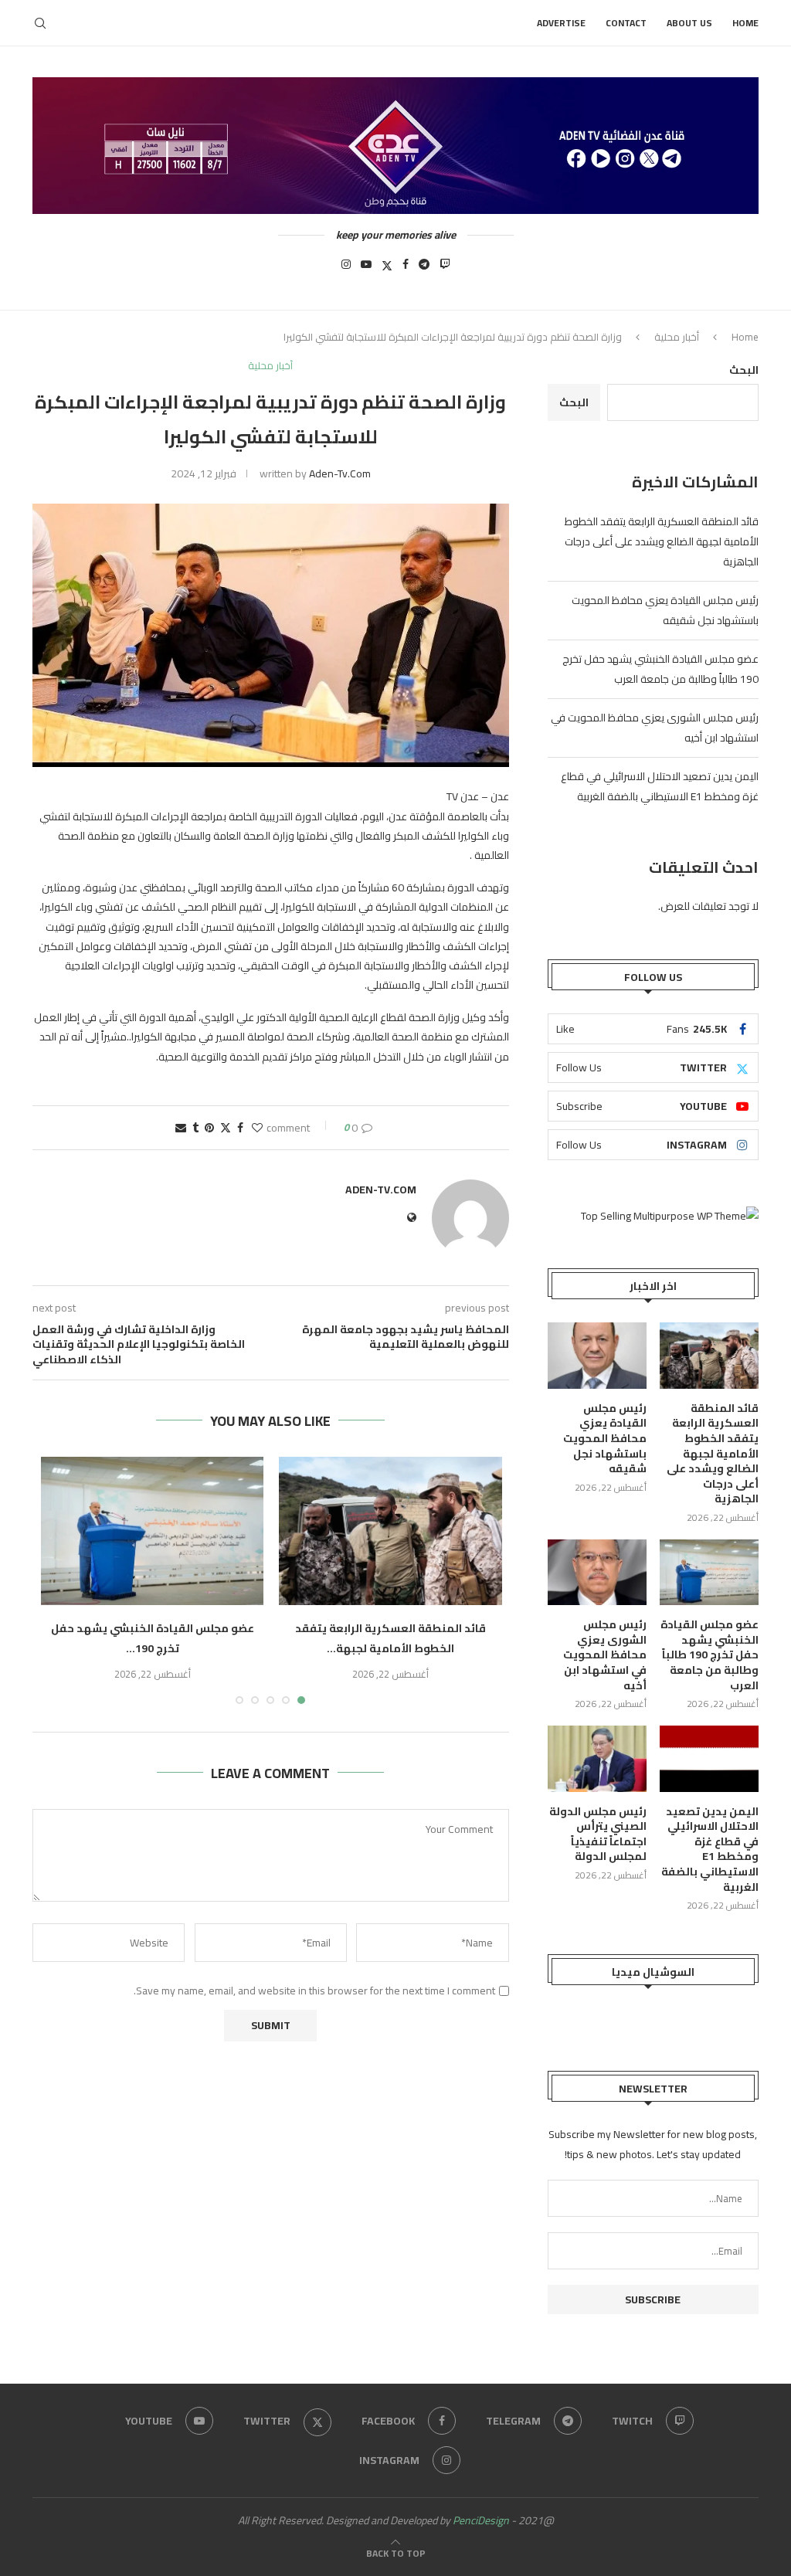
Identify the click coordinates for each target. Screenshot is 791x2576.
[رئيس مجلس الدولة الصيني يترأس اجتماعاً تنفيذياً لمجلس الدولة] (597, 1759)
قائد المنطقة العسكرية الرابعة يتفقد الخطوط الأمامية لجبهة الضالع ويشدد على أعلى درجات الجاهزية (662, 541)
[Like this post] (257, 1128)
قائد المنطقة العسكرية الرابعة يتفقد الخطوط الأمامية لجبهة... (390, 1638)
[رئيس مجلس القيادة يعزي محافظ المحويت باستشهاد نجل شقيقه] (597, 1356)
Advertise (561, 23)
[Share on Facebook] (240, 1128)
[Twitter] (387, 269)
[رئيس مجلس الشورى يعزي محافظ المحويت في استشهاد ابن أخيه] (597, 1573)
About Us (689, 23)
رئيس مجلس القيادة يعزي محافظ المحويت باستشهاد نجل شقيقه (665, 610)
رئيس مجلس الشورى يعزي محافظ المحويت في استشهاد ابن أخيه (605, 1655)
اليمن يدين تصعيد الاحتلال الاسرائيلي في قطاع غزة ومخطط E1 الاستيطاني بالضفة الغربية (660, 786)
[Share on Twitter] (226, 1128)
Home (745, 23)
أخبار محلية (677, 337)
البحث (744, 370)
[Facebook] (406, 269)
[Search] (40, 23)
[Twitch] (445, 269)
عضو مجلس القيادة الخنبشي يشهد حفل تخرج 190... (153, 1638)
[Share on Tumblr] (195, 1128)
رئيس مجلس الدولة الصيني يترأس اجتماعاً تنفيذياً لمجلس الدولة (598, 1834)
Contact (626, 23)
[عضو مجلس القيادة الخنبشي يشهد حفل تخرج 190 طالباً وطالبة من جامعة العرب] (152, 1531)
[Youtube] (366, 269)
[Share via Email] (181, 1128)
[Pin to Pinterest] (209, 1128)
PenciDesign (481, 2520)
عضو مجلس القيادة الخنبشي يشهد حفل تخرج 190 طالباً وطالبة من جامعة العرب (660, 669)
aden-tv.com (340, 473)
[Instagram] (346, 269)
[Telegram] (424, 269)
